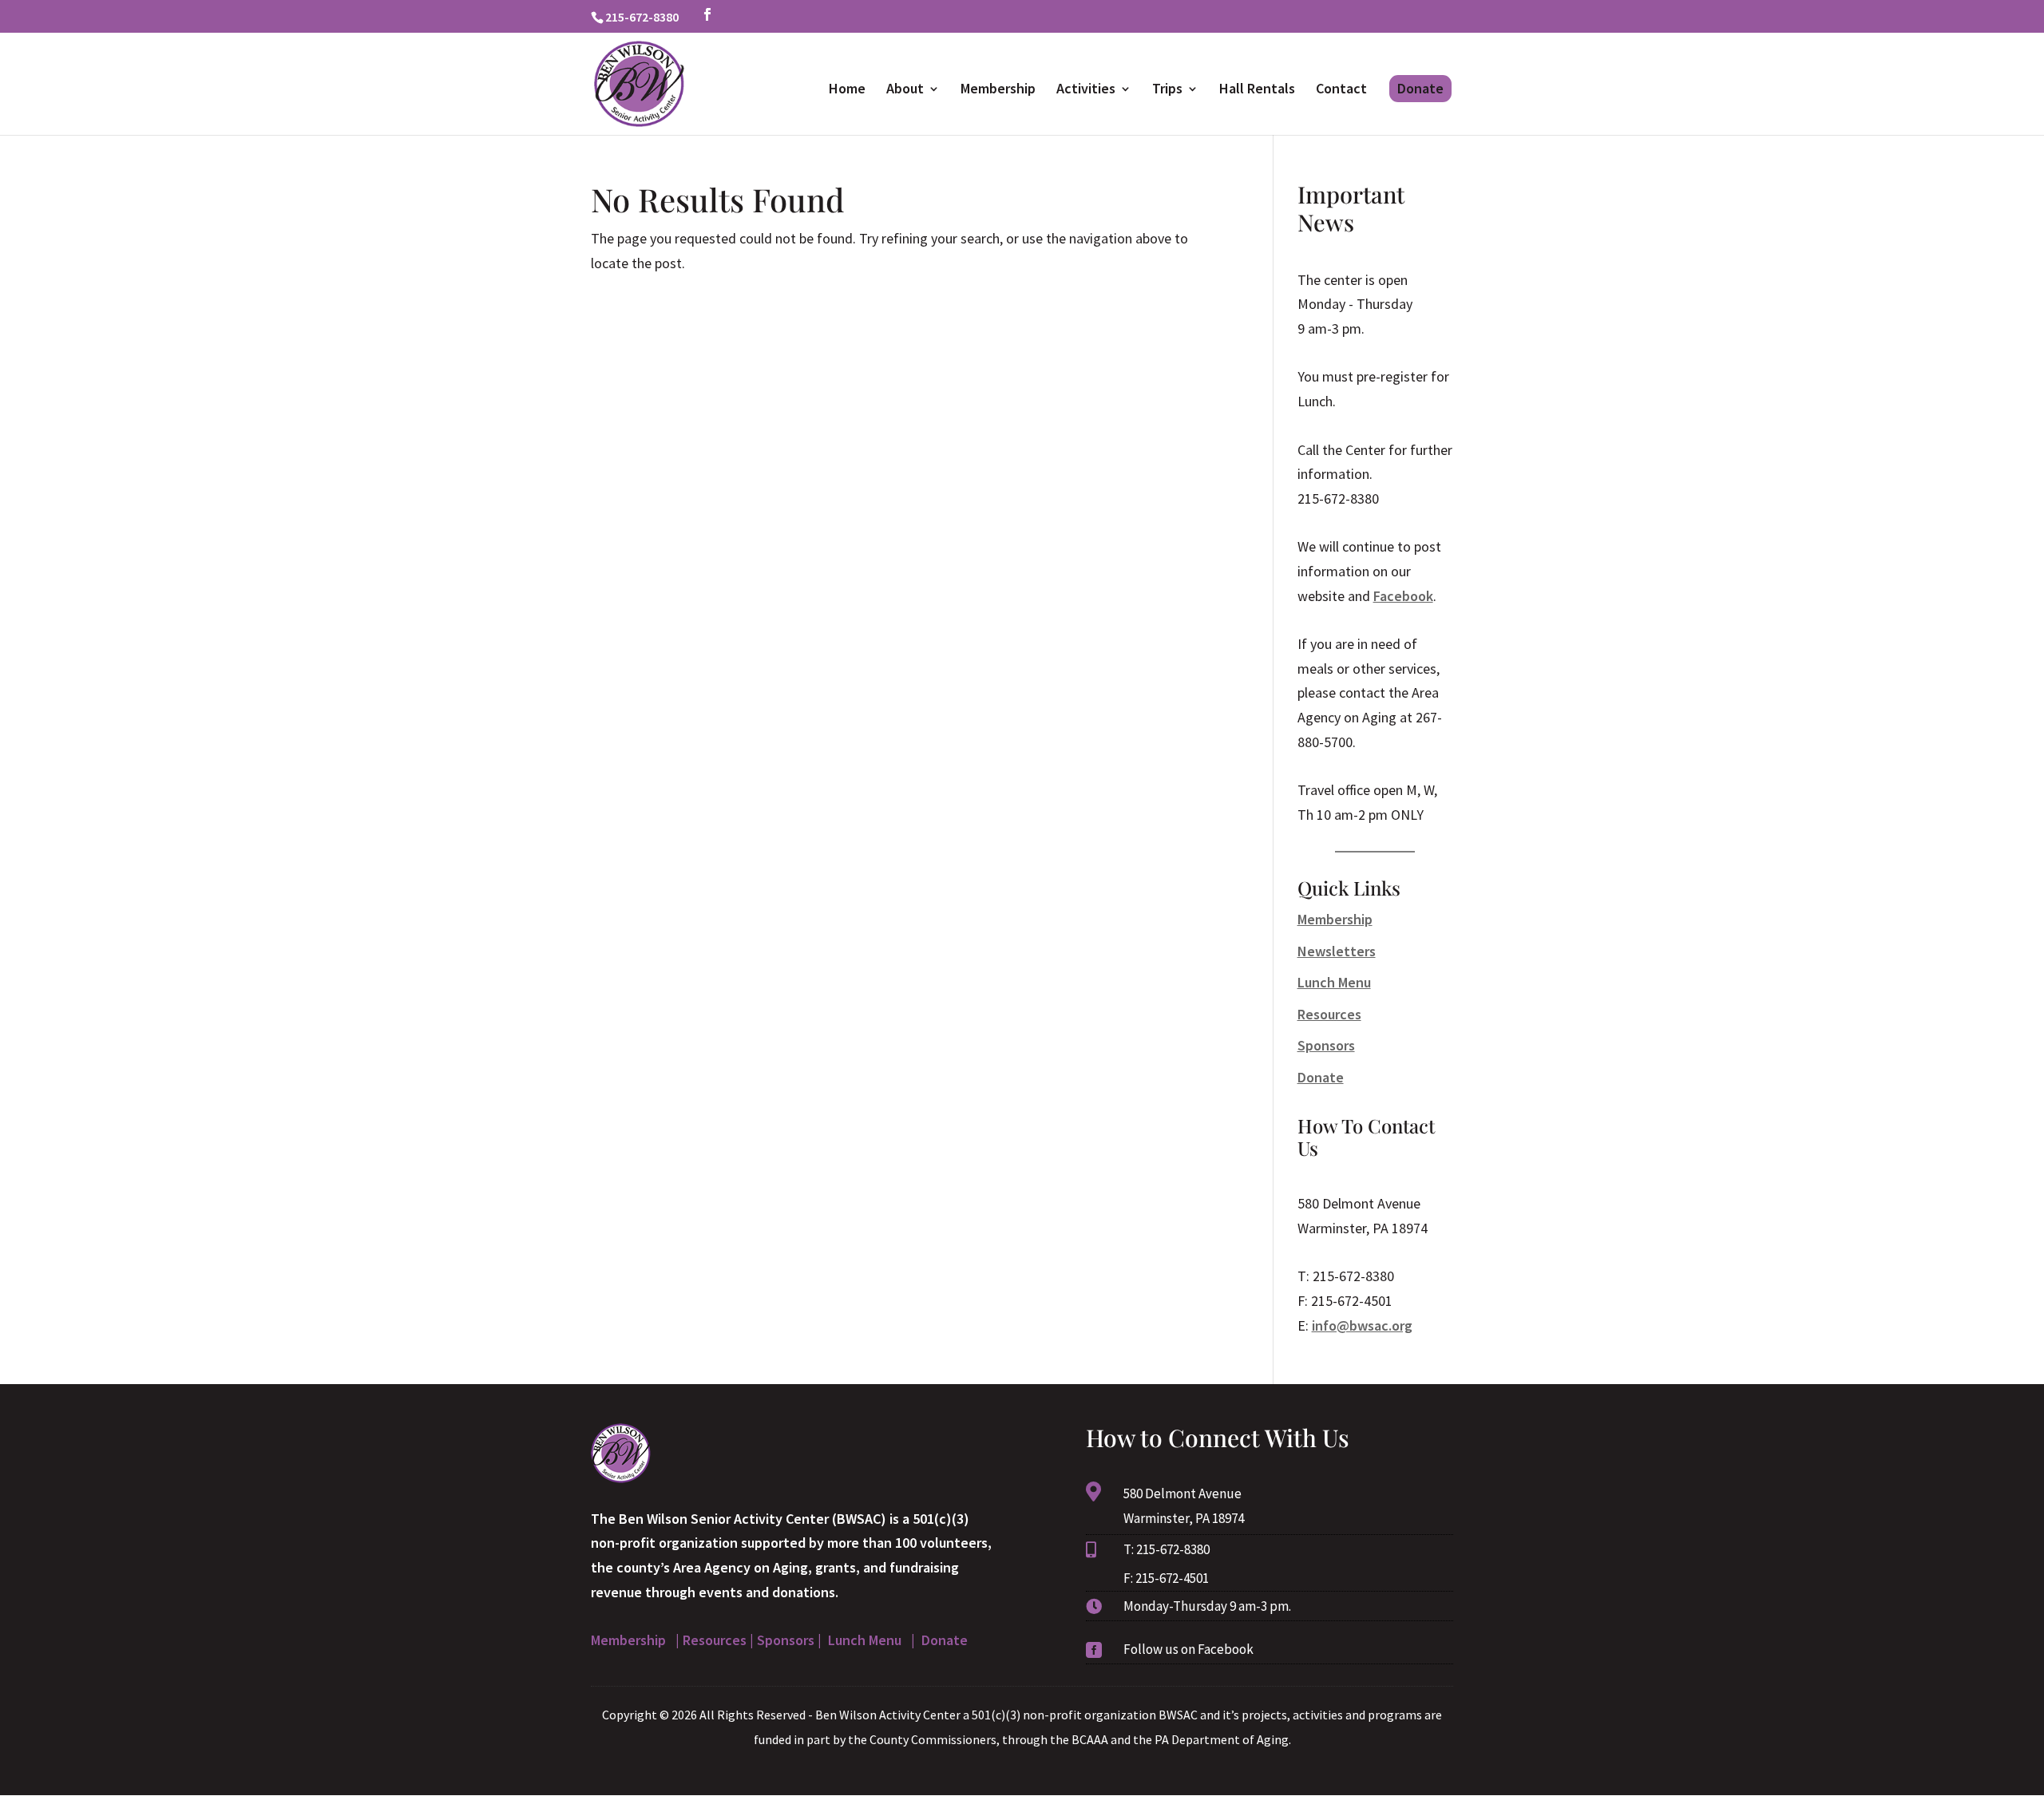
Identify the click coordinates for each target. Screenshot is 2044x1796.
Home (847, 90)
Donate (1420, 88)
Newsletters (1337, 951)
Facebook (1403, 596)
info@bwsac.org (1362, 1325)
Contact (1341, 90)
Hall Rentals (1257, 90)
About (905, 90)
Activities (1086, 90)
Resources (1329, 1014)
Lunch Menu (1334, 982)
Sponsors (1326, 1045)
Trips (1167, 90)
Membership (998, 90)
